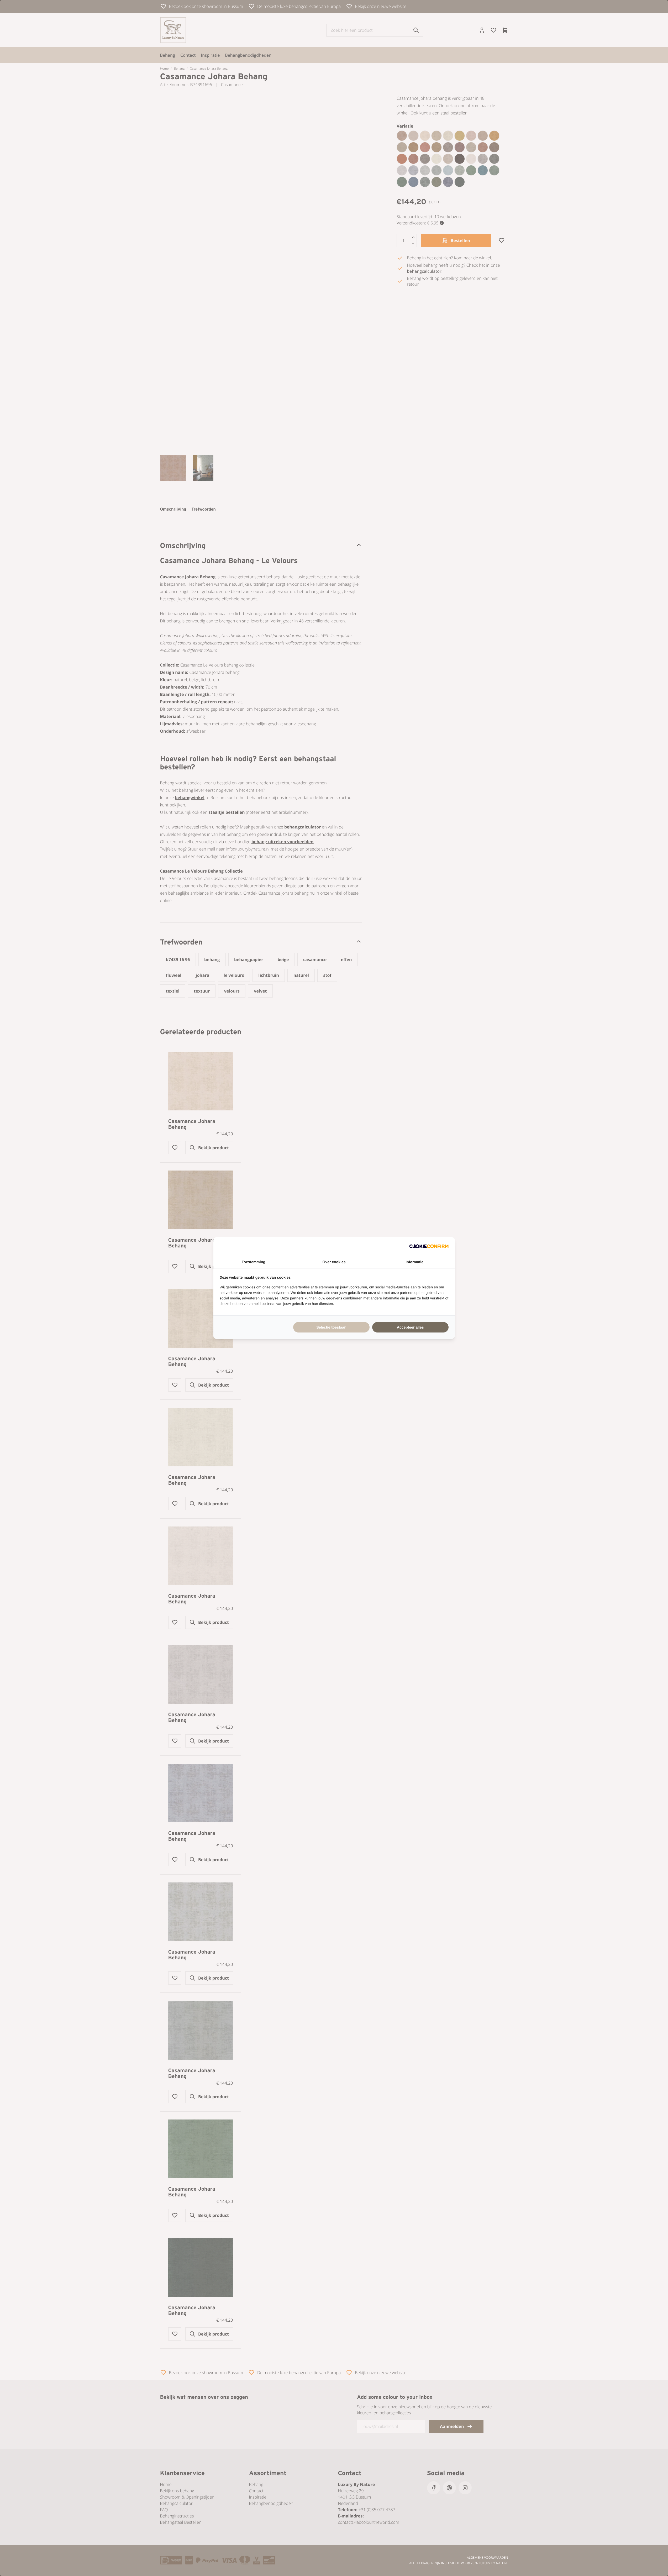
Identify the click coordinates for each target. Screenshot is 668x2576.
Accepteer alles (410, 1327)
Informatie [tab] (414, 1262)
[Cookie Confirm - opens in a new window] (429, 1247)
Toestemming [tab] (254, 1262)
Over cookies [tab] (334, 1262)
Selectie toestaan (331, 1327)
